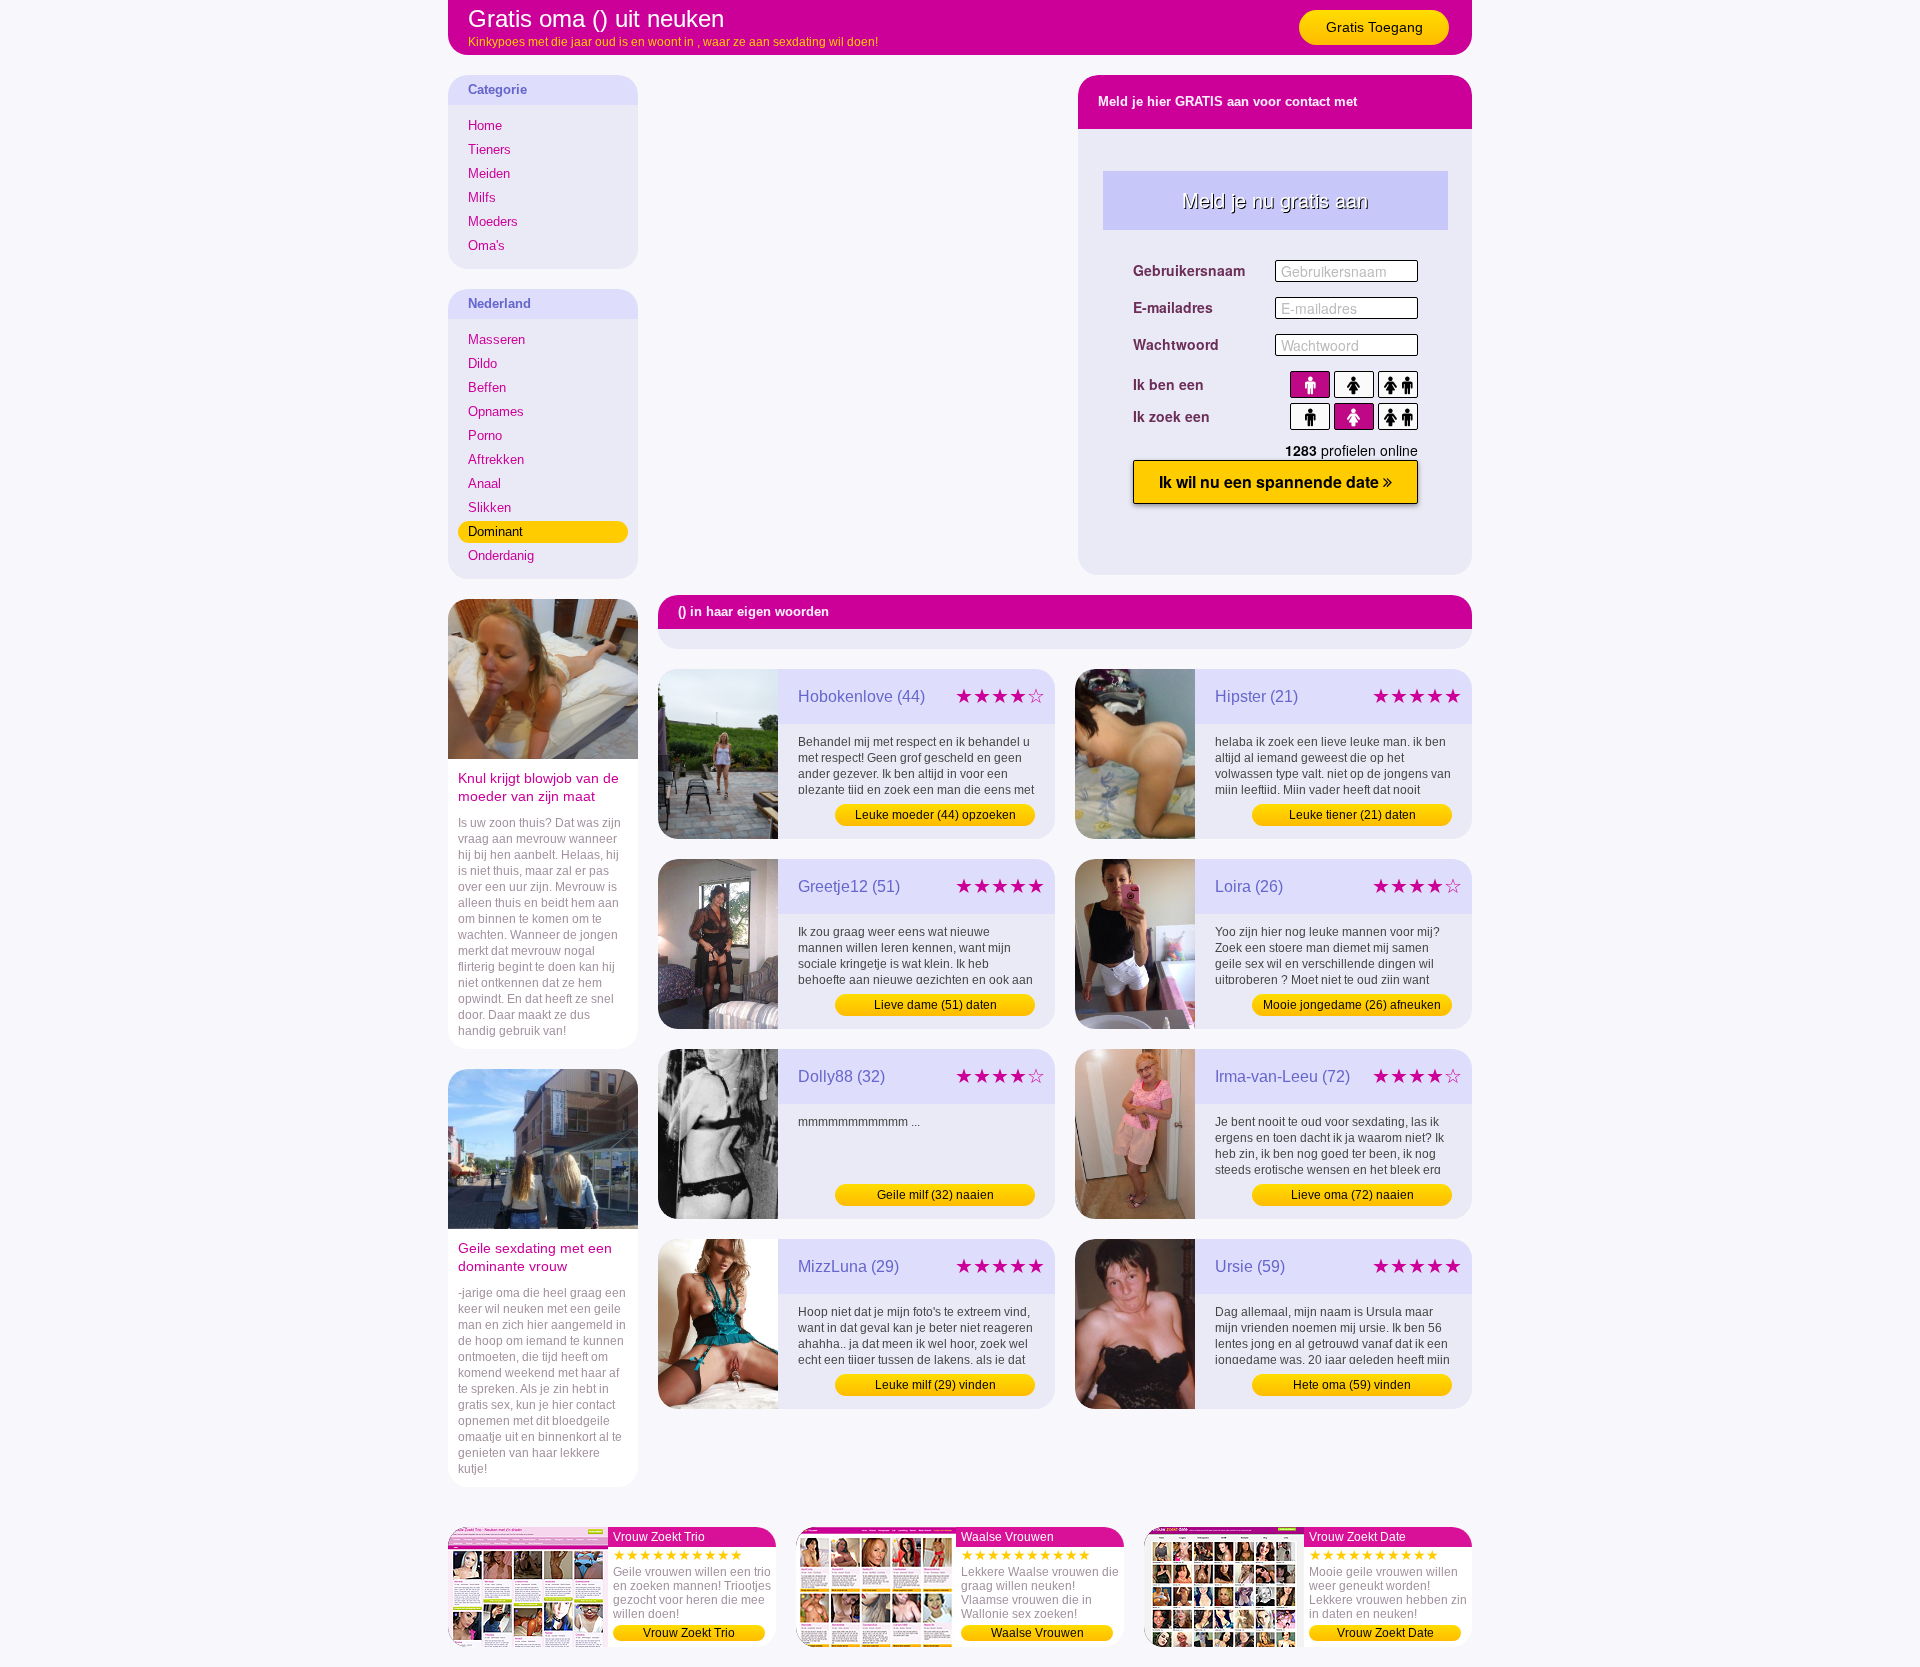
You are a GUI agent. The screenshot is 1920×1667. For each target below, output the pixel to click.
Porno (485, 435)
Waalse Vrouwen (1037, 1633)
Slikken (489, 507)
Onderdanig (501, 555)
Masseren (496, 339)
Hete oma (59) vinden (1352, 1385)
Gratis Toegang (1374, 27)
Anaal (484, 483)
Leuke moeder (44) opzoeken (935, 815)
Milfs (482, 197)
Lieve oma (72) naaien (1352, 1195)
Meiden (489, 173)
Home (485, 125)
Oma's (486, 245)
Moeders (493, 221)
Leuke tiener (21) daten (1352, 815)
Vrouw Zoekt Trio (689, 1633)
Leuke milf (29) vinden (935, 1385)
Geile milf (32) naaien (935, 1195)
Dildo (482, 363)
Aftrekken (496, 459)
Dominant (495, 531)
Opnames (496, 411)
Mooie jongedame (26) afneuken (1352, 1005)
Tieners (489, 149)
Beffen (487, 387)
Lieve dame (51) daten (935, 1005)
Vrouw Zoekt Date (1385, 1633)
